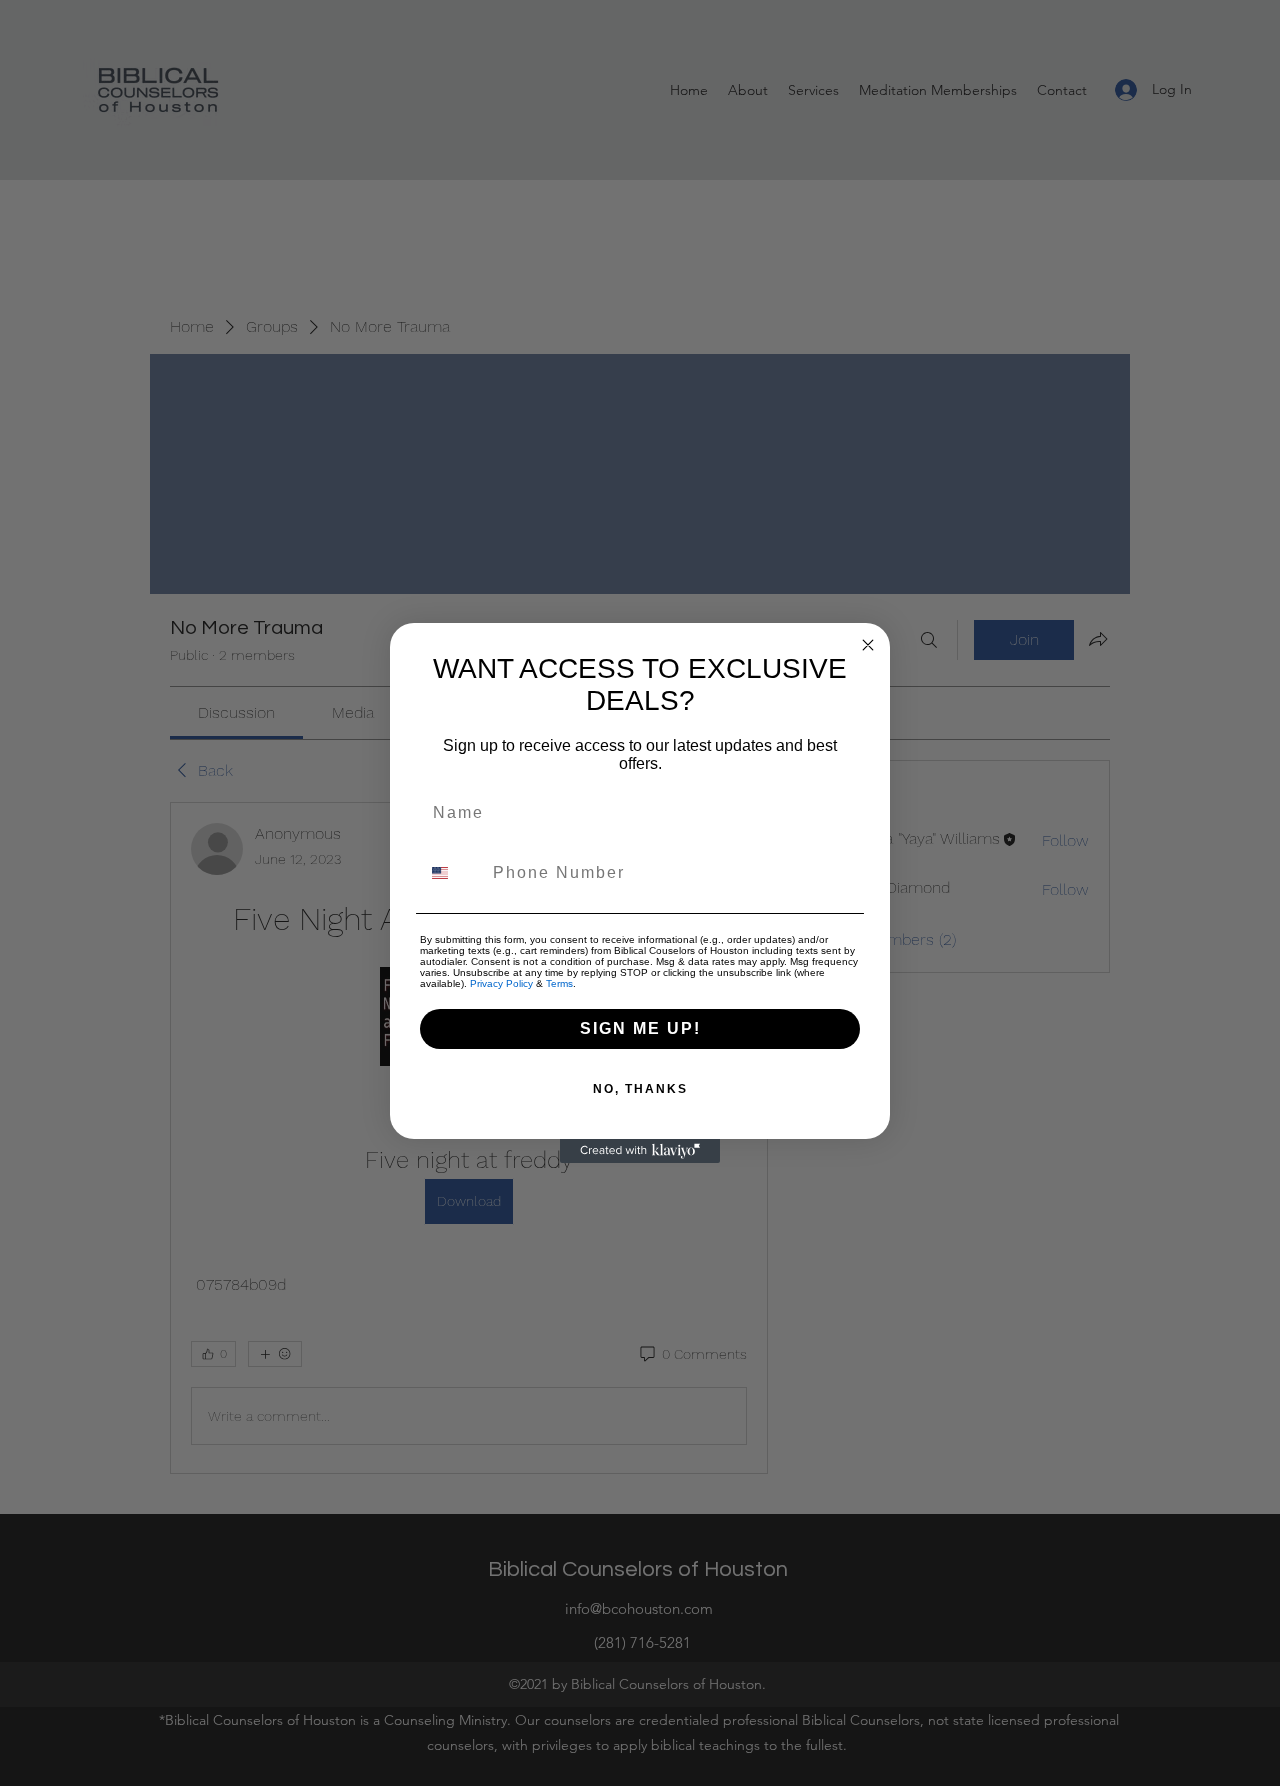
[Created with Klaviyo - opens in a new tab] (640, 1151)
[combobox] (452, 873)
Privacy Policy (501, 983)
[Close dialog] (868, 645)
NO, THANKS (640, 1089)
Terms (559, 983)
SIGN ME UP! (640, 1028)
